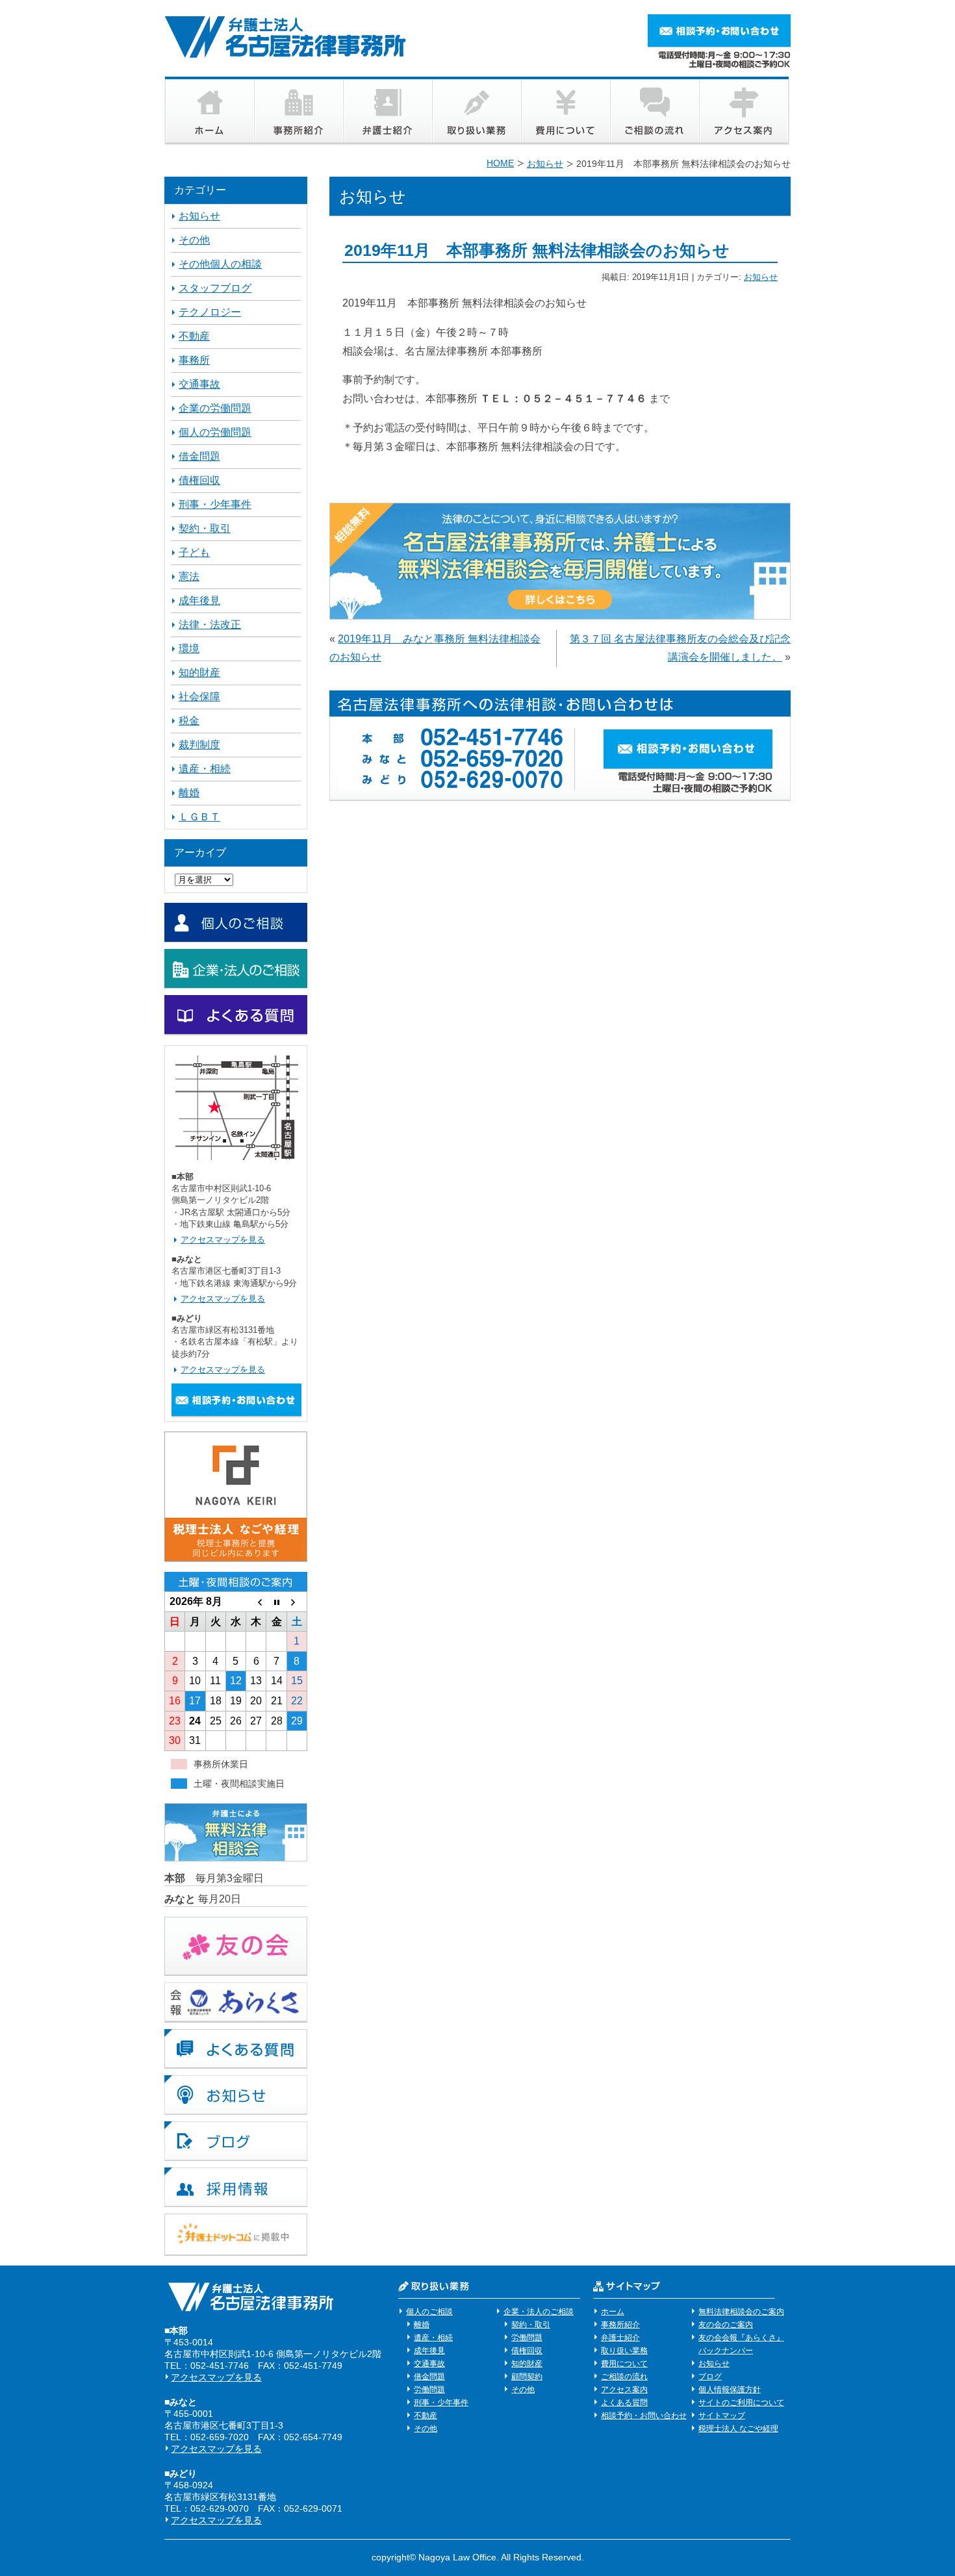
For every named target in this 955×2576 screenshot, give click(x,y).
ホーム (613, 2312)
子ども (194, 552)
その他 (194, 240)
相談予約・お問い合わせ (644, 2416)
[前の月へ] (256, 1602)
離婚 (189, 793)
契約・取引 (205, 528)
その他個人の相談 (220, 264)
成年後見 (199, 600)
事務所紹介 (620, 2325)
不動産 (194, 336)
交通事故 (199, 384)
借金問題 (199, 456)
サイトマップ (722, 2416)
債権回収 (199, 480)
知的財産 (199, 673)
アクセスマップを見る (223, 1240)
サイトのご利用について (741, 2403)
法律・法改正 (210, 625)
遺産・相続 (205, 769)
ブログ (710, 2377)
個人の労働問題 (215, 432)
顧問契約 (527, 2377)
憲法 (189, 576)
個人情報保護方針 (730, 2390)
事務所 (194, 360)
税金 (189, 721)
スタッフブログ (215, 288)
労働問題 (429, 2390)
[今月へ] (276, 1602)
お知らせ (761, 277)
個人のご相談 (429, 2312)
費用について (624, 2364)
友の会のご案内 (726, 2325)
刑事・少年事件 (215, 504)
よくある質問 (624, 2403)
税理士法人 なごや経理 (738, 2429)
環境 (189, 649)
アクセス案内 (624, 2390)
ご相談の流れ (624, 2377)
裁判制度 (199, 745)
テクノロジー (210, 312)
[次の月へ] (297, 1602)
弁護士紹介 (620, 2338)
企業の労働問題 (215, 408)
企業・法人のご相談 (539, 2312)
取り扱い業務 (624, 2351)
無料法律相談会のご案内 (741, 2312)
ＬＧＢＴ (199, 817)
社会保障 (199, 697)
